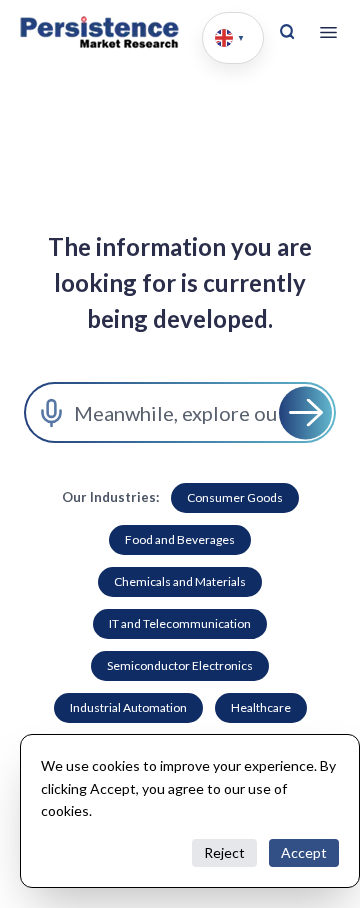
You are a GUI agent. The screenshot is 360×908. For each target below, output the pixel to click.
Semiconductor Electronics (180, 665)
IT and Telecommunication (180, 623)
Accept (304, 852)
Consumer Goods (235, 497)
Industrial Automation (128, 707)
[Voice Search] (51, 412)
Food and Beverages (180, 539)
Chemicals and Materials (180, 581)
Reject (224, 852)
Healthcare (261, 707)
